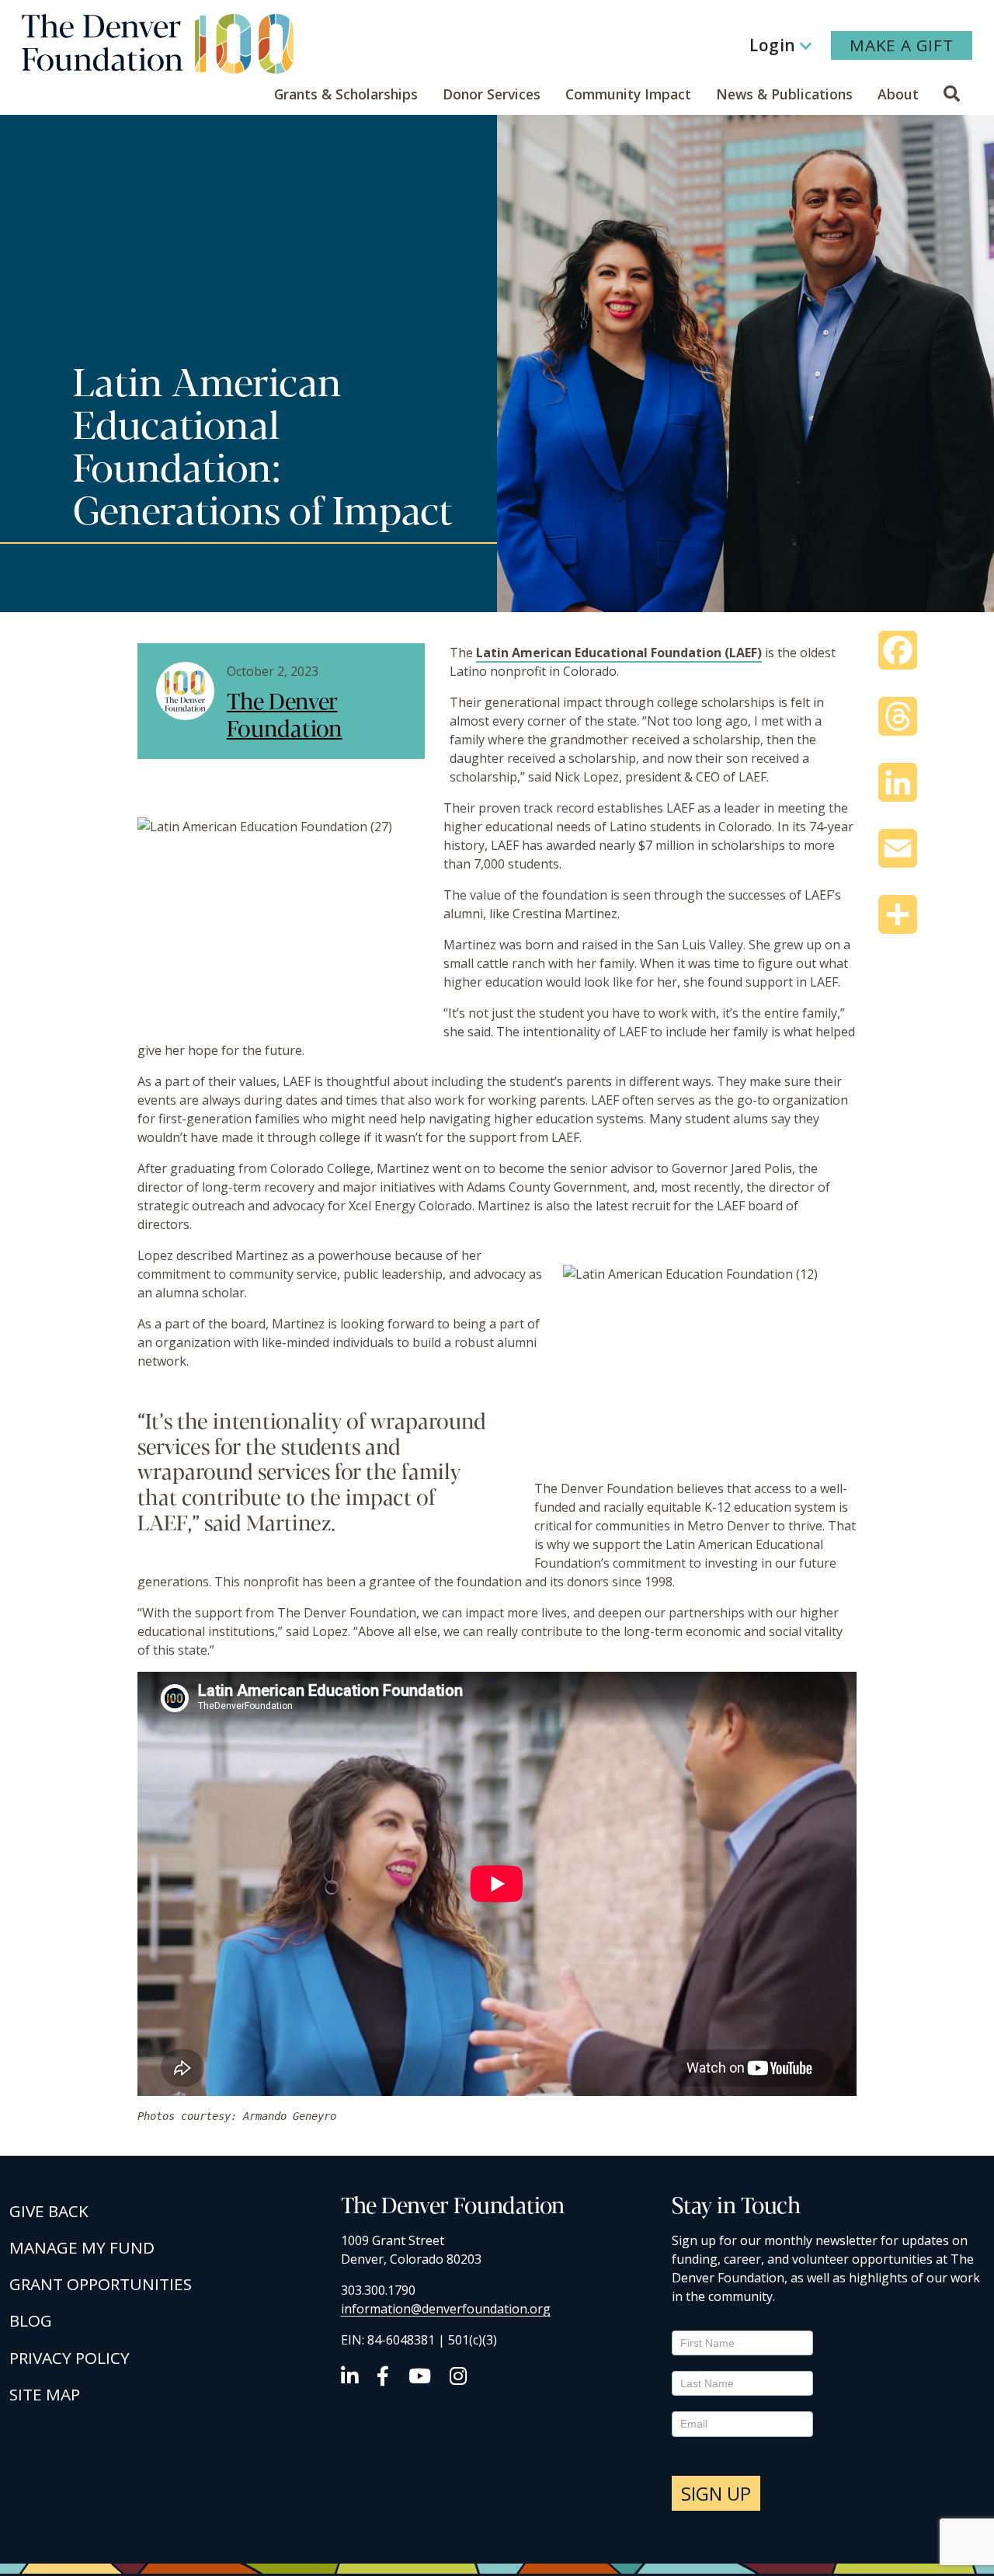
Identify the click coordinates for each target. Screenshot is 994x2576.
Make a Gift (902, 45)
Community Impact (628, 94)
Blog (31, 2320)
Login (773, 45)
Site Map (45, 2394)
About (898, 94)
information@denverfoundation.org (446, 2309)
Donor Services (492, 94)
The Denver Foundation (285, 713)
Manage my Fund (82, 2247)
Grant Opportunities (101, 2284)
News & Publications (784, 94)
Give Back (49, 2211)
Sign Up (716, 2493)
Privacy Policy (70, 2358)
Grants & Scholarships (346, 94)
